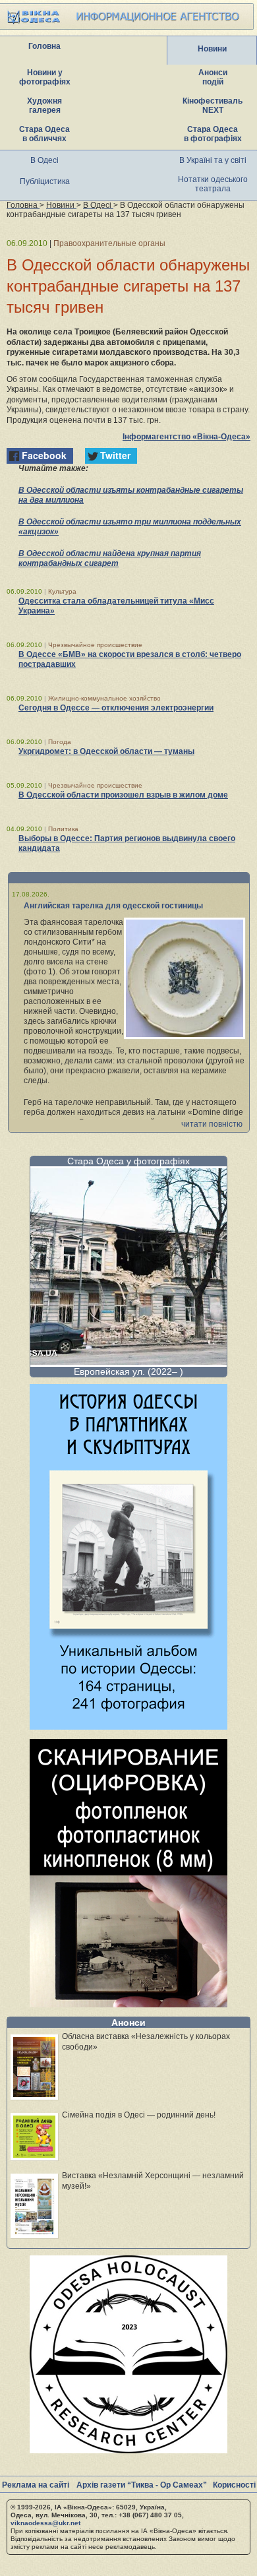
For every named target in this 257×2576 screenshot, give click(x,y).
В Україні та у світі (213, 160)
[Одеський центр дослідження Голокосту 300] (128, 2450)
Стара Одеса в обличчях (44, 134)
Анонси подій (213, 77)
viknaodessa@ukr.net (45, 2523)
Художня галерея (44, 106)
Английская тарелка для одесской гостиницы (113, 906)
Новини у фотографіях (45, 77)
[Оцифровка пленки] (128, 2004)
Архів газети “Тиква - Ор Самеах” (142, 2485)
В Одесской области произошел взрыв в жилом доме (123, 795)
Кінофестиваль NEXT (213, 106)
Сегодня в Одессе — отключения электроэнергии (116, 708)
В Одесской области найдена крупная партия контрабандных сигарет (110, 558)
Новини (212, 49)
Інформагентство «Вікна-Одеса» (186, 437)
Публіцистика (45, 181)
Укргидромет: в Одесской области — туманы (106, 751)
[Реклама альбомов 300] (128, 1726)
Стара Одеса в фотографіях (213, 134)
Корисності (234, 2485)
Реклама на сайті (36, 2485)
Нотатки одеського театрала (213, 184)
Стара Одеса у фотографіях (128, 1161)
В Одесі (44, 160)
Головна (44, 46)
